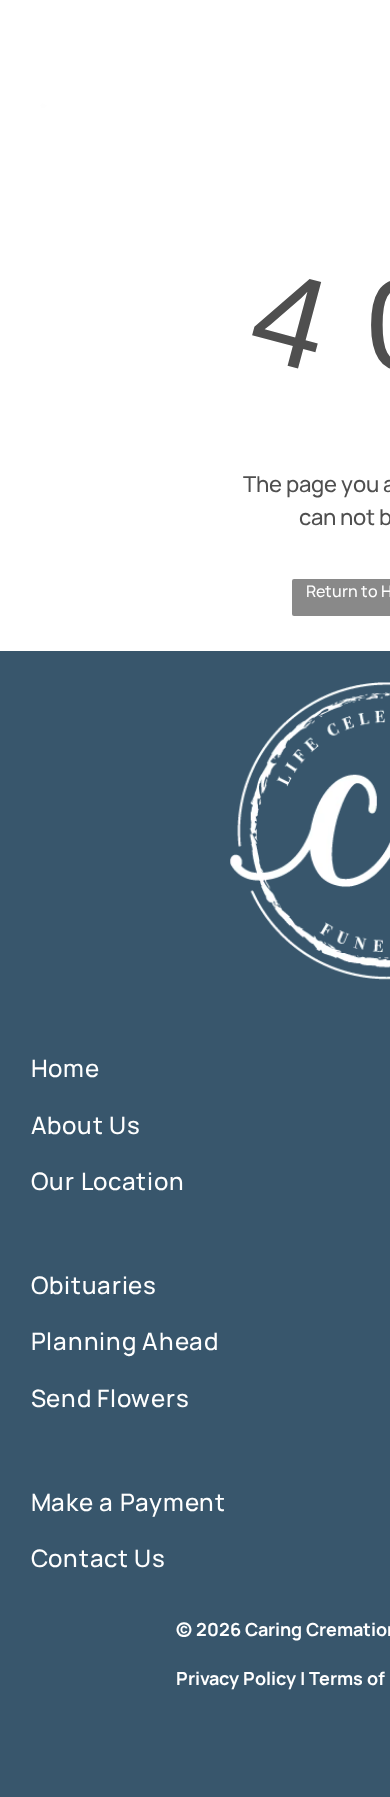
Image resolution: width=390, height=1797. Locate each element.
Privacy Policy (236, 1678)
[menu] (360, 41)
